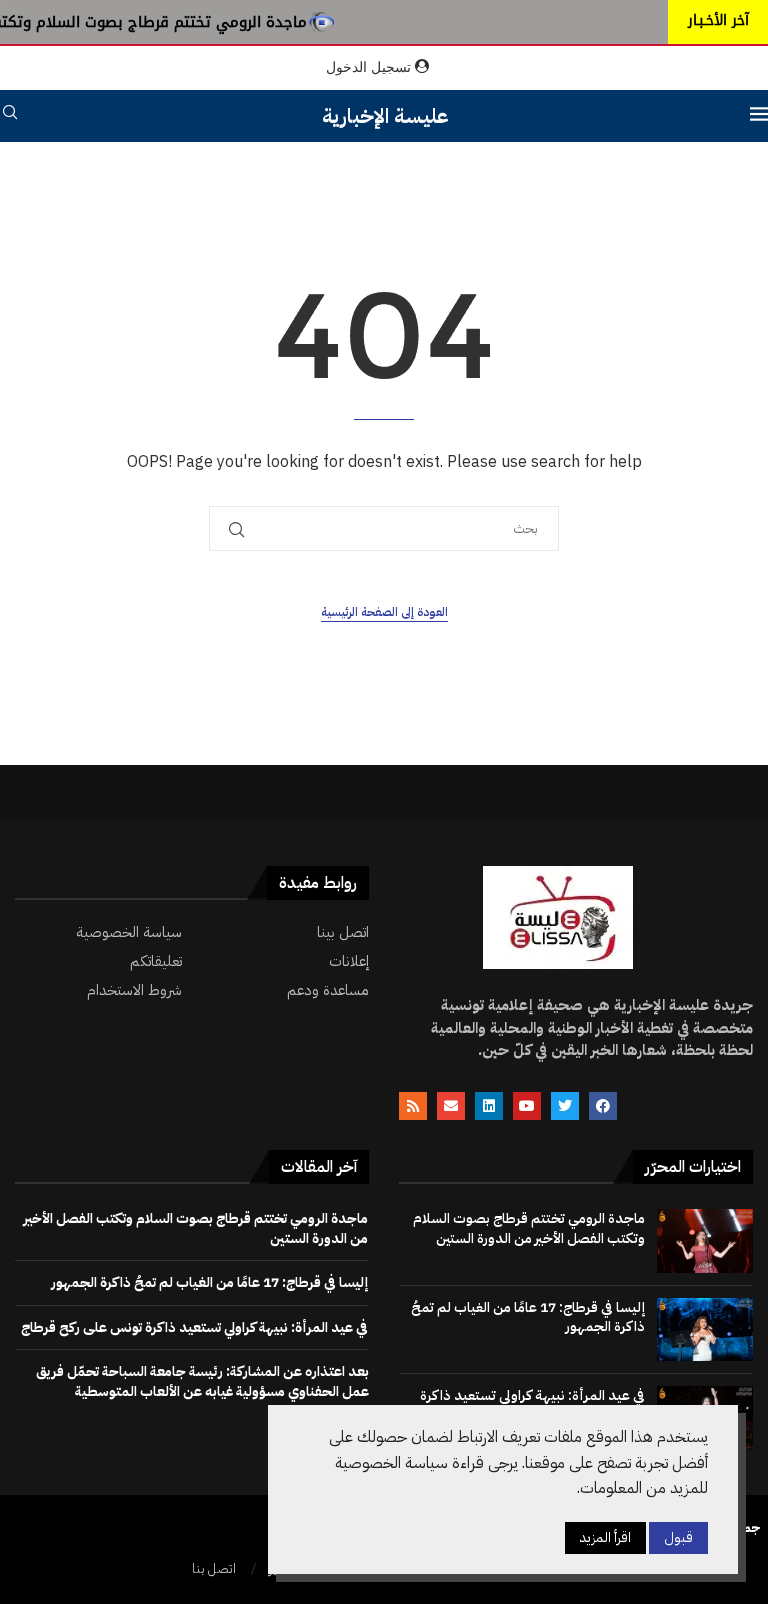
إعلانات (349, 961)
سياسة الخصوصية (129, 932)
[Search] (10, 115)
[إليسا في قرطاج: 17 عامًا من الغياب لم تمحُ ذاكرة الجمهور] (705, 1330)
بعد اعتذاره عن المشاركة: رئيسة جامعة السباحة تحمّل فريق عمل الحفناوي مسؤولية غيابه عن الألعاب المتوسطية (202, 1381)
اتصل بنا (214, 1568)
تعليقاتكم (156, 961)
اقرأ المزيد (605, 1537)
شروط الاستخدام (134, 990)
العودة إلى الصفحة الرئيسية (384, 612)
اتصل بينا (343, 932)
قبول (678, 1537)
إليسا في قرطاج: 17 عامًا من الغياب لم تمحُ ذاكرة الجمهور (528, 1317)
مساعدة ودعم (328, 990)
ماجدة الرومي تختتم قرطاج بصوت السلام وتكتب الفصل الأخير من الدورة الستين (529, 1228)
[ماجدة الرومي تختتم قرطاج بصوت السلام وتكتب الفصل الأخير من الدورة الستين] (705, 1241)
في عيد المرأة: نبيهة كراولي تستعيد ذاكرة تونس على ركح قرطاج (194, 1327)
